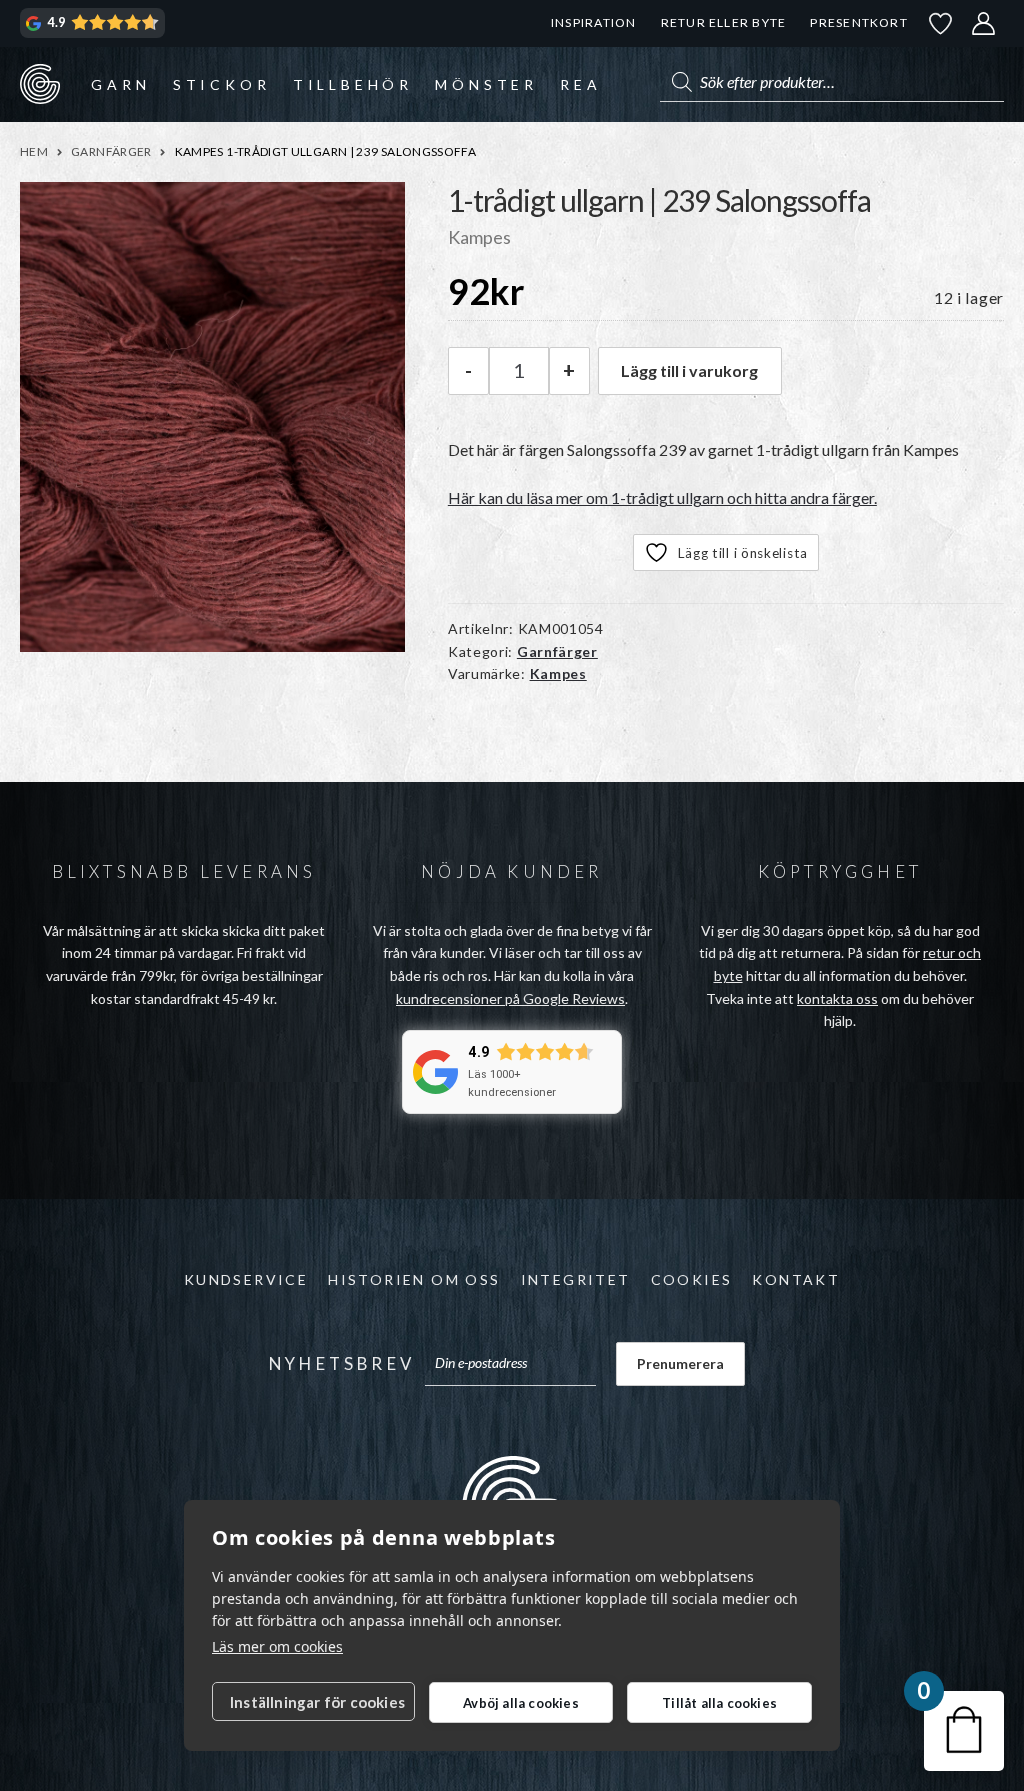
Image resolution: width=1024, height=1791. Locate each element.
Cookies (692, 1279)
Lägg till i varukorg (689, 370)
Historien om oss (414, 1279)
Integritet (576, 1279)
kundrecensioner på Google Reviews (510, 998)
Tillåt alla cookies (719, 1703)
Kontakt (796, 1279)
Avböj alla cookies (521, 1703)
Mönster (486, 84)
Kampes (558, 673)
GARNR (40, 84)
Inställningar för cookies (317, 1702)
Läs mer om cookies (277, 1646)
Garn (120, 84)
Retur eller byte (724, 22)
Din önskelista (941, 23)
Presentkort (858, 22)
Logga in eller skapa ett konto (984, 23)
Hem (34, 151)
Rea (580, 84)
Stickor (222, 84)
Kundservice (246, 1279)
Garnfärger (111, 151)
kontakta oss (837, 998)
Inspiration (593, 22)
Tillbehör (353, 84)
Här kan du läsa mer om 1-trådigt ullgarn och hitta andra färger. (662, 497)
